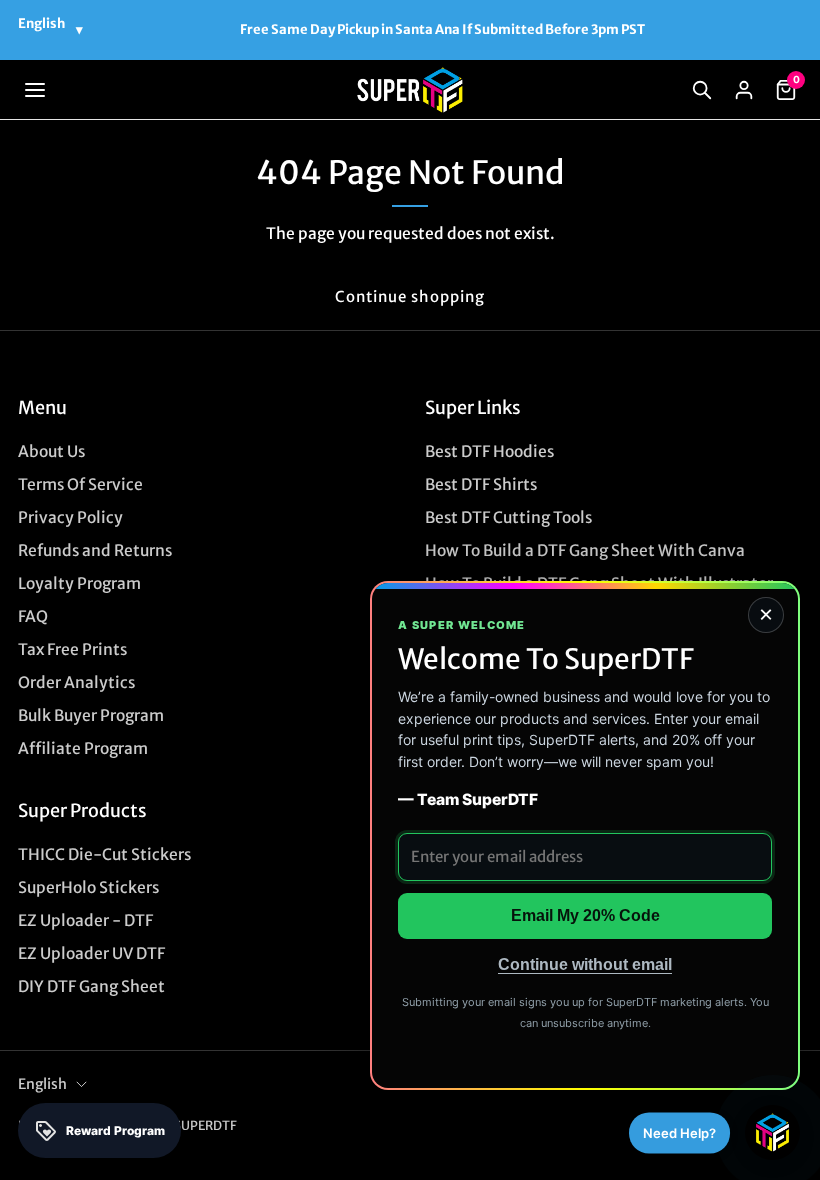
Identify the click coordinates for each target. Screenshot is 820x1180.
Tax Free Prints (72, 649)
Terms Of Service (80, 484)
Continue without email (585, 964)
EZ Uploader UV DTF (91, 953)
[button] (35, 90)
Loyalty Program (79, 583)
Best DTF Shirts (481, 484)
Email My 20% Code (585, 915)
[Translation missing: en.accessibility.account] (744, 90)
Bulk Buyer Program (91, 715)
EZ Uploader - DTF (85, 920)
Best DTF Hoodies (489, 451)
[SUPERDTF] (409, 90)
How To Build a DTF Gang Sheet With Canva (585, 550)
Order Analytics (76, 682)
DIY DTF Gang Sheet (91, 986)
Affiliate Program (83, 748)
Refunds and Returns (95, 550)
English (42, 1084)
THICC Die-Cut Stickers (104, 854)
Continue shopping (410, 296)
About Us (51, 451)
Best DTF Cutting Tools (508, 517)
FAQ (33, 616)
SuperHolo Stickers (88, 887)
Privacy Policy (70, 517)
